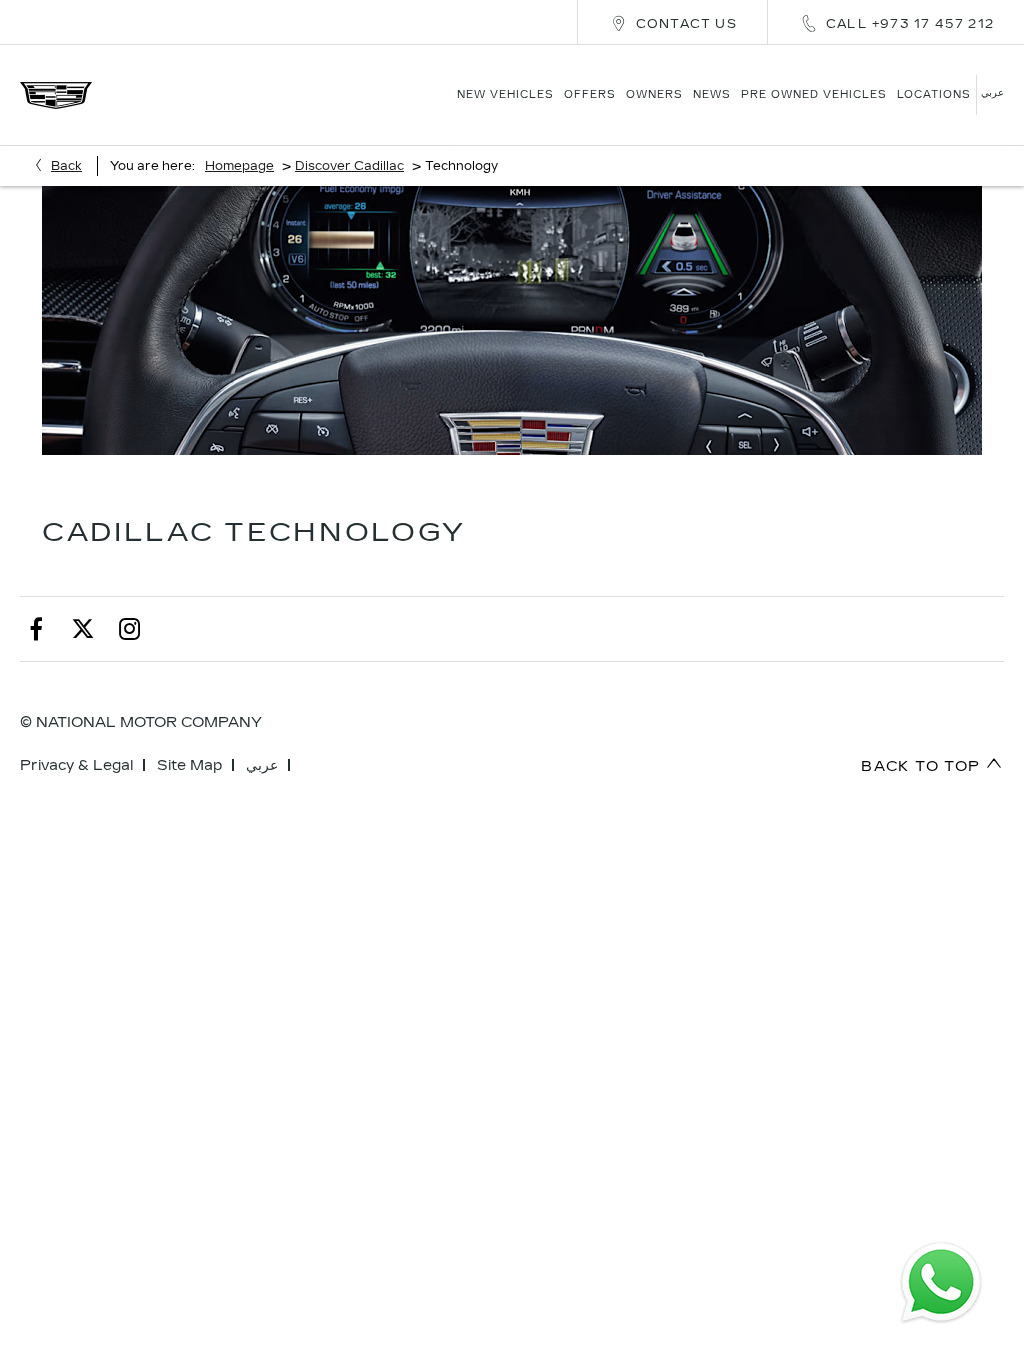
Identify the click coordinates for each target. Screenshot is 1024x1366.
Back (66, 166)
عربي (262, 765)
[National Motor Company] (56, 95)
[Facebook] (36, 629)
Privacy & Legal (76, 765)
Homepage (239, 166)
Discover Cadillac (349, 166)
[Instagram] (130, 629)
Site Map (189, 765)
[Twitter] (83, 629)
